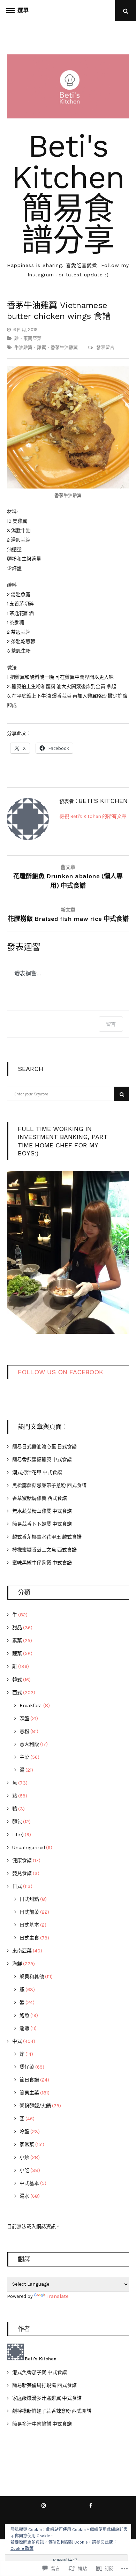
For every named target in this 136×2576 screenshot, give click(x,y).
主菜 (24, 1757)
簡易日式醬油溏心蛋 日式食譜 (44, 1447)
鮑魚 (24, 2015)
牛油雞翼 (23, 347)
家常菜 (27, 2145)
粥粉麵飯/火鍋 (35, 2106)
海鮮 (17, 1964)
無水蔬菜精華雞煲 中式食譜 (42, 1511)
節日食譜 (29, 2080)
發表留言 (105, 347)
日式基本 (29, 1925)
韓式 (17, 1680)
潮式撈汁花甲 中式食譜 (37, 1472)
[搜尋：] (68, 1094)
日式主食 (29, 1938)
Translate (58, 2296)
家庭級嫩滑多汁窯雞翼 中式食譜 (47, 2398)
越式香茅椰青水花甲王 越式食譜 (47, 1537)
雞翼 (41, 347)
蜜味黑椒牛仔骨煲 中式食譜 (42, 1563)
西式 (17, 1693)
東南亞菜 (32, 338)
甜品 (17, 1628)
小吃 (24, 2170)
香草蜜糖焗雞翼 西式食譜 (40, 1498)
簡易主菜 (29, 2093)
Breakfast (31, 1706)
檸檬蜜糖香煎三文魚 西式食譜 (44, 1550)
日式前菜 (29, 1912)
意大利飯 (29, 1744)
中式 (17, 2041)
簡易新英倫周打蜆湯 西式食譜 (44, 2385)
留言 (111, 1024)
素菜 (17, 1641)
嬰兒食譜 (22, 1873)
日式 (17, 1886)
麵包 (17, 1822)
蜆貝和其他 (32, 1977)
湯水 (24, 2196)
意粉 (24, 1731)
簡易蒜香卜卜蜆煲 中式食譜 (42, 1524)
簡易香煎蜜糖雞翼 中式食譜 (42, 1460)
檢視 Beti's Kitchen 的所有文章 (93, 816)
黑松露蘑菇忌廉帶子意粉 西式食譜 (49, 1485)
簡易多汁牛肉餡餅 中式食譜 (42, 2424)
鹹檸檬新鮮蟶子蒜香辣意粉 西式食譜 (52, 2411)
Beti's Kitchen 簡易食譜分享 (68, 193)
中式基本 (29, 2183)
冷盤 (24, 2132)
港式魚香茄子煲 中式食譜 (40, 2372)
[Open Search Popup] (126, 11)
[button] (68, 1250)
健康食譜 (22, 1860)
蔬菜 (17, 1654)
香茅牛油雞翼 (64, 347)
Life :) (18, 1835)
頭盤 (24, 1718)
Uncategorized (29, 1848)
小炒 (24, 2157)
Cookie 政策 (22, 2548)
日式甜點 (29, 1899)
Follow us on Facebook (61, 1372)
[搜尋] (121, 1094)
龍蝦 (24, 2028)
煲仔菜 (27, 2067)
